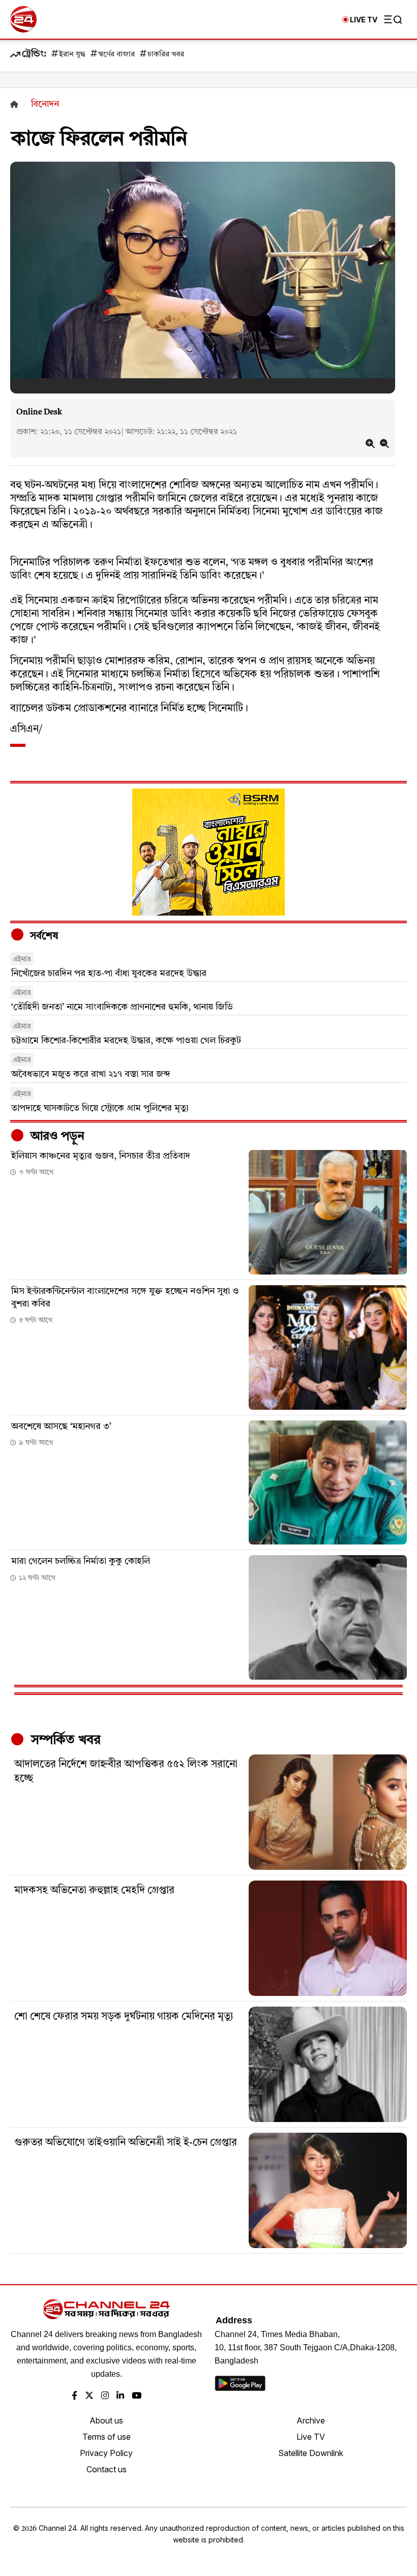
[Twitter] (89, 2396)
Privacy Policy (106, 2453)
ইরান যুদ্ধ (72, 55)
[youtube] (137, 2396)
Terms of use (107, 2437)
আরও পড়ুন (56, 1137)
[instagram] (105, 2396)
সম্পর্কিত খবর (64, 1740)
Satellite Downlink (311, 2453)
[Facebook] (75, 2396)
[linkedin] (120, 2396)
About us (106, 2420)
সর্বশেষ (43, 936)
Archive (311, 2420)
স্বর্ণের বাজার (116, 55)
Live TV (311, 2437)
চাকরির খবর (166, 55)
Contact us (107, 2469)
